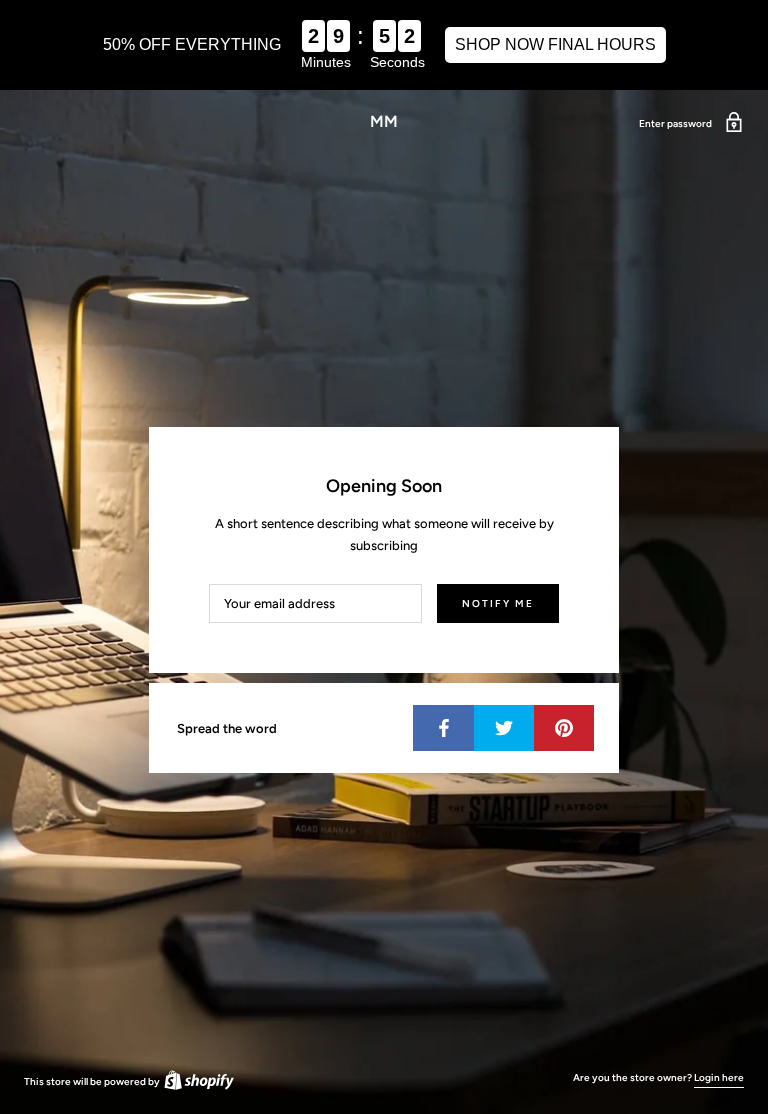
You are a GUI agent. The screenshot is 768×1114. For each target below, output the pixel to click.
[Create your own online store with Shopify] (198, 1081)
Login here (719, 1077)
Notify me (498, 603)
